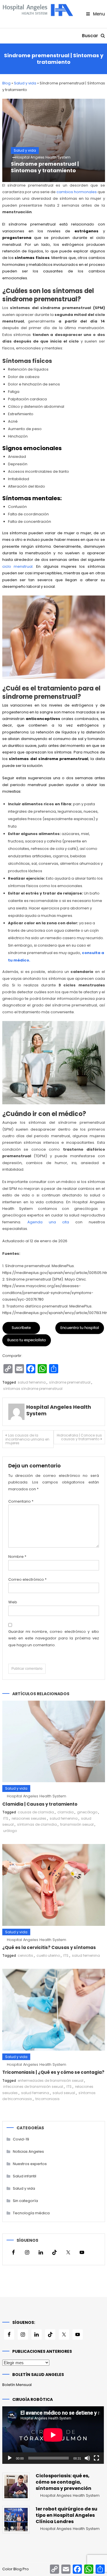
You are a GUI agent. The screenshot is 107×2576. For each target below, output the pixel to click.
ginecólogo (87, 1812)
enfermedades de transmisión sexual (51, 2081)
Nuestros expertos (30, 2164)
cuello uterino (48, 1955)
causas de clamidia (36, 1812)
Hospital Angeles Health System (43, 157)
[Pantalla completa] (96, 2458)
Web (13, 1602)
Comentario (21, 1501)
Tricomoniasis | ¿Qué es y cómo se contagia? (53, 2072)
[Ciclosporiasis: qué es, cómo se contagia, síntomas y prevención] (16, 2486)
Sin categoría (25, 2201)
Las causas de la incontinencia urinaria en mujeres (27, 1439)
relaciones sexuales (29, 1818)
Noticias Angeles (28, 2151)
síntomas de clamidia (37, 1824)
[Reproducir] (10, 2458)
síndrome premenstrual (70, 1382)
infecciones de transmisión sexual (33, 2087)
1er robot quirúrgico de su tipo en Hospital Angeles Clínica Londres (66, 2515)
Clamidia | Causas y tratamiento (40, 1804)
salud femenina (32, 1382)
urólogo (10, 1831)
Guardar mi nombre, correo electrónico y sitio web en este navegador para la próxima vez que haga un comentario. (54, 1638)
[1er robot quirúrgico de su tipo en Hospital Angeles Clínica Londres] (16, 2520)
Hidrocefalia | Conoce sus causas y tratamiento (79, 1437)
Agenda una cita (48, 1222)
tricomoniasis (48, 2099)
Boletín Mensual (17, 2385)
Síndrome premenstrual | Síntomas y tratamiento (45, 167)
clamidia (65, 1812)
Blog (6, 83)
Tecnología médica (31, 2213)
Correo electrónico (27, 1579)
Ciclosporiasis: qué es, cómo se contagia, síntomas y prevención (63, 2482)
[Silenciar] (87, 2458)
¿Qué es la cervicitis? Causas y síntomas (49, 1947)
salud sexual (64, 2093)
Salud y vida (25, 83)
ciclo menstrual (18, 566)
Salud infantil (25, 2176)
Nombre (17, 1557)
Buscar (91, 36)
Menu (98, 14)
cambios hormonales (77, 192)
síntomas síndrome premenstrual (33, 1389)
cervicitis (25, 1955)
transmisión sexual (77, 1824)
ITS (6, 1818)
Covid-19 (21, 2139)
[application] (53, 2435)
